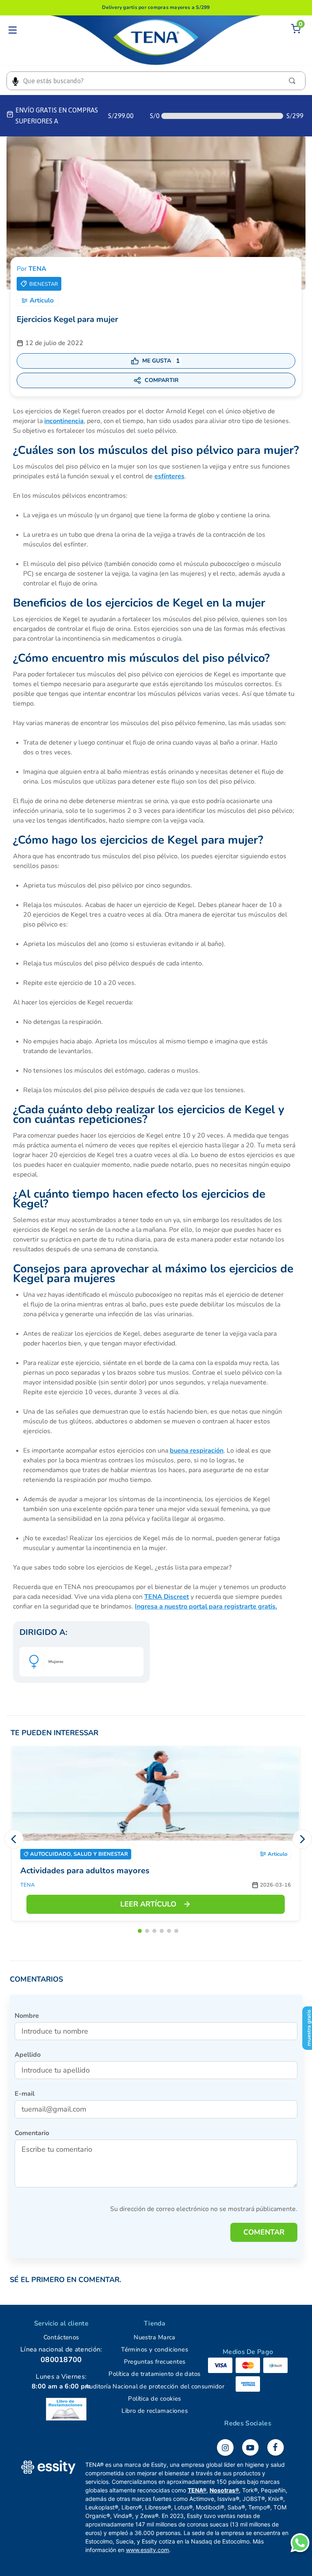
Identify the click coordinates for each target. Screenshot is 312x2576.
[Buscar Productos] (294, 81)
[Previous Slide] (14, 1839)
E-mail (25, 2094)
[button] (140, 1931)
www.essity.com (147, 2550)
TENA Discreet (167, 1597)
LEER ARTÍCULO (148, 1904)
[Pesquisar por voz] (15, 81)
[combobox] (156, 81)
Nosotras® (224, 2490)
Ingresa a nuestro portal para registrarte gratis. (206, 1606)
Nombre (27, 2016)
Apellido (28, 2055)
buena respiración (197, 1451)
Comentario (32, 2133)
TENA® (197, 2490)
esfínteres (169, 476)
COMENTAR (264, 2232)
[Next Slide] (302, 1839)
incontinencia (64, 421)
